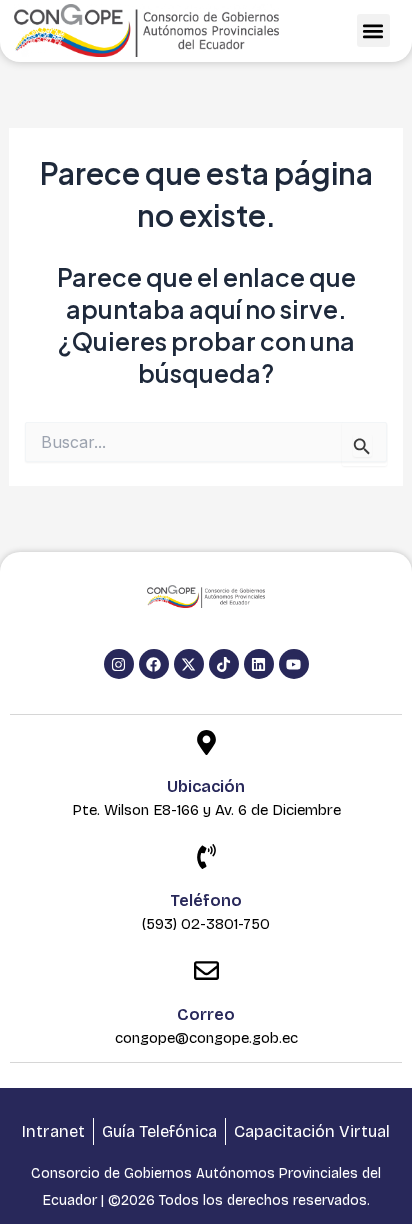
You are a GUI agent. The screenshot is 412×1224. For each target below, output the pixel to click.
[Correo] (206, 972)
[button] (373, 30)
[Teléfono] (206, 858)
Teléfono (206, 900)
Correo (206, 1014)
